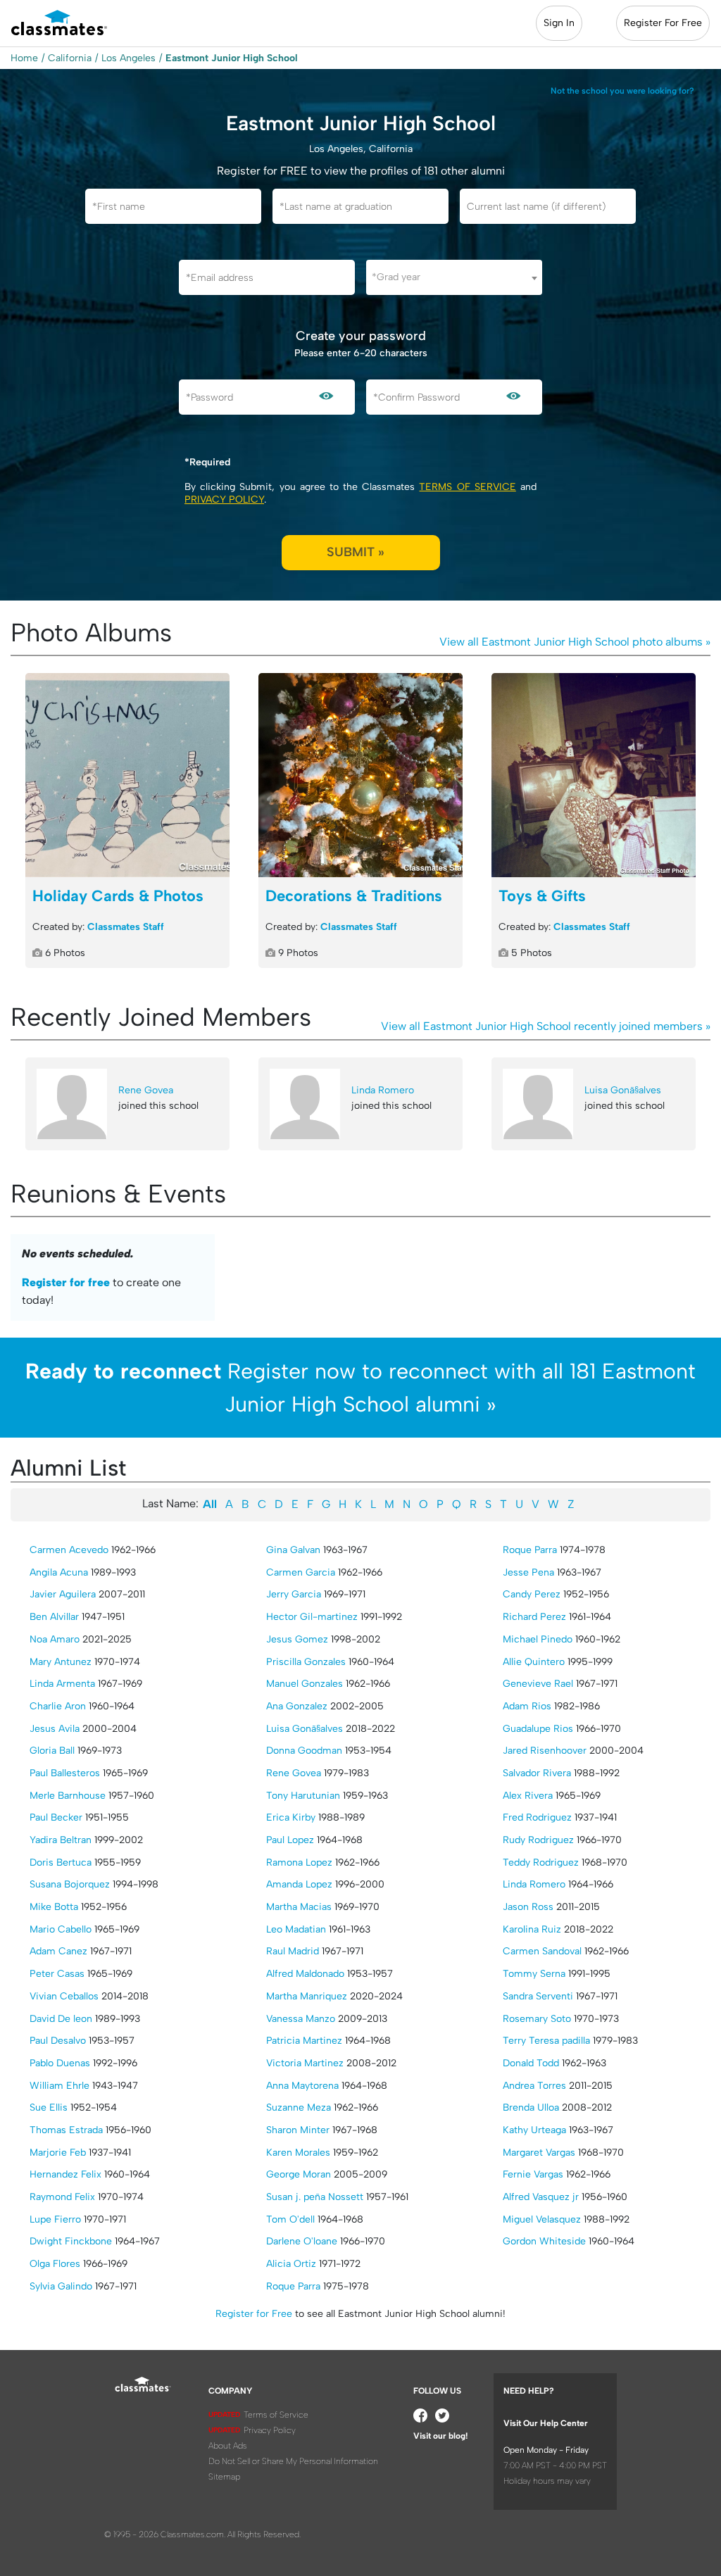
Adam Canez (58, 1951)
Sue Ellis (49, 2107)
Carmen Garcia (301, 1572)
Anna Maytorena (302, 2086)
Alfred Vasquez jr (541, 2197)
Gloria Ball (52, 1751)
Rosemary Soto (537, 2019)
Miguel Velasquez (542, 2219)
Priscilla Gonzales (306, 1662)
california (70, 58)
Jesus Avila (55, 1729)
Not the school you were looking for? (622, 91)
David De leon (61, 2019)
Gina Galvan (293, 1550)
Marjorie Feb (58, 2153)
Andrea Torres (534, 2086)
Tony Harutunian (303, 1796)
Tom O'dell (290, 2219)
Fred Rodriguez (537, 1817)
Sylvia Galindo (61, 2286)
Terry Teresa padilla (546, 2041)
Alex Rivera (528, 1796)
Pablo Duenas (60, 2063)
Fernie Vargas (533, 2174)
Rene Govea (146, 1090)
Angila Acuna (59, 1572)
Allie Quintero (534, 1662)
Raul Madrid (293, 1951)
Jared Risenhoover (545, 1751)
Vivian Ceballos (64, 1996)
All (210, 1504)
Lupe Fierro (55, 2219)
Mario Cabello (61, 1929)
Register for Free (254, 2314)
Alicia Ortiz (291, 2264)
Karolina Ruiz (532, 1929)
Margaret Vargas (539, 2153)
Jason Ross (528, 1907)
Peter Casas (57, 1974)
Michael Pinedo (538, 1639)
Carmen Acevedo (69, 1550)
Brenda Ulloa (531, 2107)
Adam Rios (527, 1706)
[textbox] (454, 277)
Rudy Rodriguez (538, 1840)
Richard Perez (534, 1617)
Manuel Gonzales (305, 1684)
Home (24, 58)
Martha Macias (299, 1907)
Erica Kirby (291, 1817)
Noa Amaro (55, 1639)
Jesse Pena (528, 1572)
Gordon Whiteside (544, 2241)
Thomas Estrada (66, 2130)
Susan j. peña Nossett (315, 2197)
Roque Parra (293, 2286)
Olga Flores (55, 2264)
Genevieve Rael (538, 1684)
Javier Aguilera (63, 1594)
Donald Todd (531, 2063)
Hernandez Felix (65, 2174)
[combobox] (454, 277)
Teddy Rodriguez (541, 1862)
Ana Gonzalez (297, 1706)
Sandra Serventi (538, 1996)
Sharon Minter (298, 2130)
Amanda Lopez (299, 1884)
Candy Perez (532, 1594)
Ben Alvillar (54, 1617)
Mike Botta (54, 1907)
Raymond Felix (62, 2197)
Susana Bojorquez (70, 1884)
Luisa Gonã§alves (623, 1090)
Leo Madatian (296, 1929)
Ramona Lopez (299, 1862)
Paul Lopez (290, 1840)
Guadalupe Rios (538, 1729)
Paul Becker (56, 1817)
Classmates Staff (126, 927)
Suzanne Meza (299, 2107)
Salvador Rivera (537, 1773)
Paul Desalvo (58, 2041)
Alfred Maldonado (305, 1974)
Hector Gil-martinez (312, 1617)
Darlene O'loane (302, 2241)
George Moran (299, 2174)
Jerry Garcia (294, 1594)
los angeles (128, 58)
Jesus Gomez (297, 1639)
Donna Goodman (304, 1751)
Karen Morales (298, 2153)
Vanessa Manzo (301, 2019)
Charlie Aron (58, 1706)
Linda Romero (383, 1090)
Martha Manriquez (307, 1996)
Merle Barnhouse (68, 1796)
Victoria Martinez (305, 2063)
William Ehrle (59, 2086)
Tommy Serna (534, 1974)
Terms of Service (467, 487)
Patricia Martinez (304, 2041)
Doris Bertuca (61, 1862)
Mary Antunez (61, 1662)
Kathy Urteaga (534, 2130)
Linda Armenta (62, 1684)
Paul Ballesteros (65, 1773)
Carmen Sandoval (542, 1951)
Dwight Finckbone (71, 2241)
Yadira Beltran (61, 1840)
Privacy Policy (224, 500)
